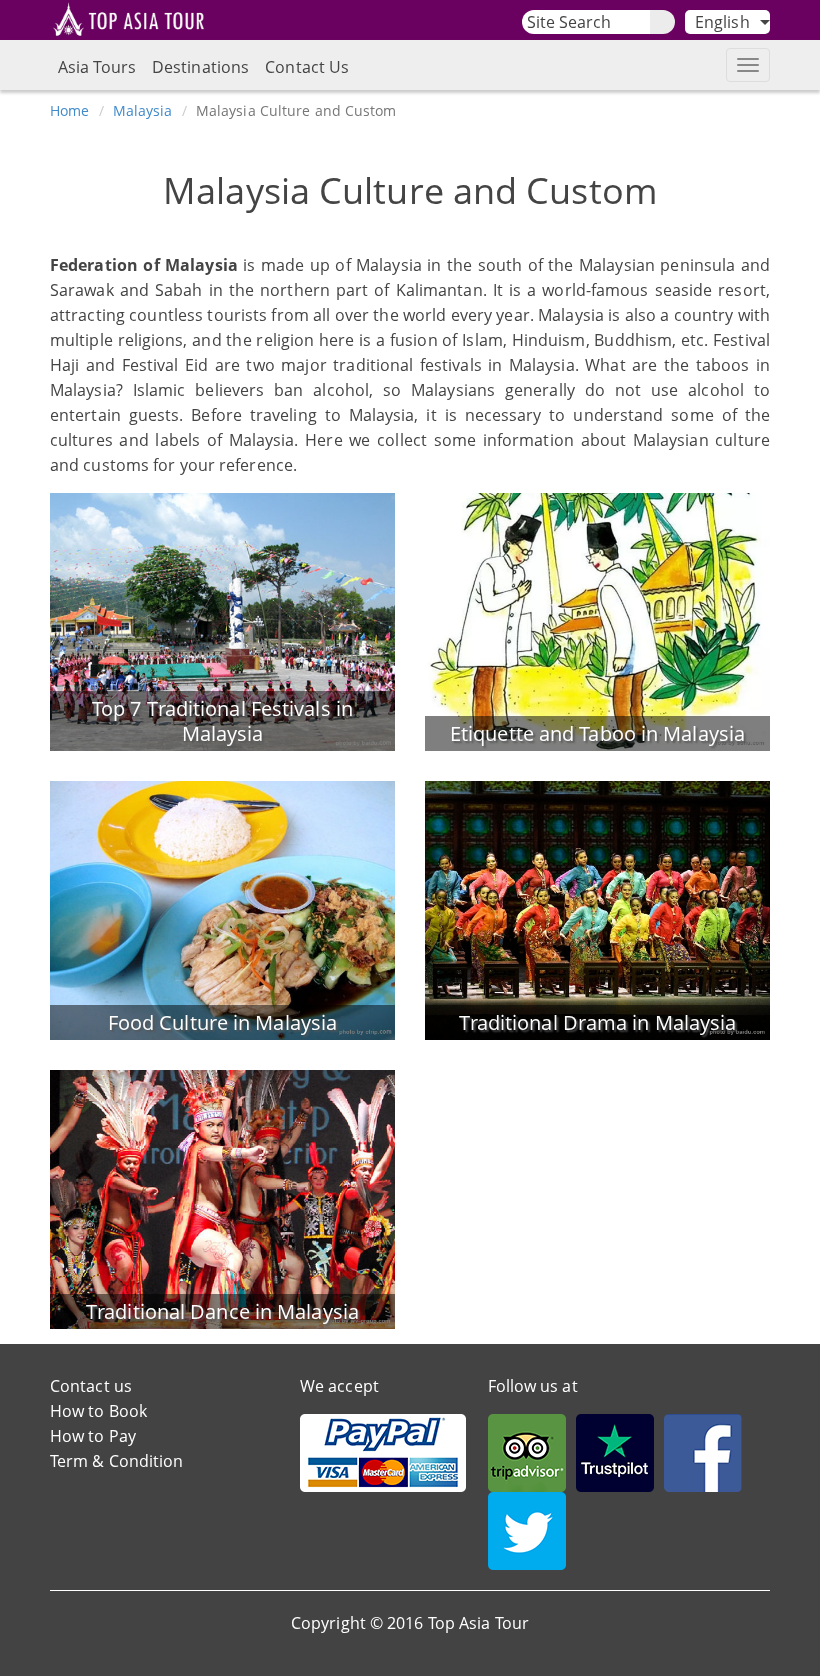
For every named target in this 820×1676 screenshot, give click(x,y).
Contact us (91, 1386)
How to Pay (93, 1436)
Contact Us (307, 67)
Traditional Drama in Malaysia (598, 1022)
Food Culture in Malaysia (222, 1022)
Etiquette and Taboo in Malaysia (597, 733)
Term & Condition (117, 1461)
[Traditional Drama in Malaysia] (597, 909)
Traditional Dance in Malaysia (222, 1311)
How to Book (98, 1411)
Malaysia (143, 110)
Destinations (200, 67)
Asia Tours (97, 67)
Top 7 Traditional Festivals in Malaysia (222, 721)
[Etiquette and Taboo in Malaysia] (597, 620)
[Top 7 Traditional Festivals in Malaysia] (222, 620)
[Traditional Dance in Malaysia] (222, 1198)
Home (69, 110)
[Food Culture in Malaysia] (222, 909)
